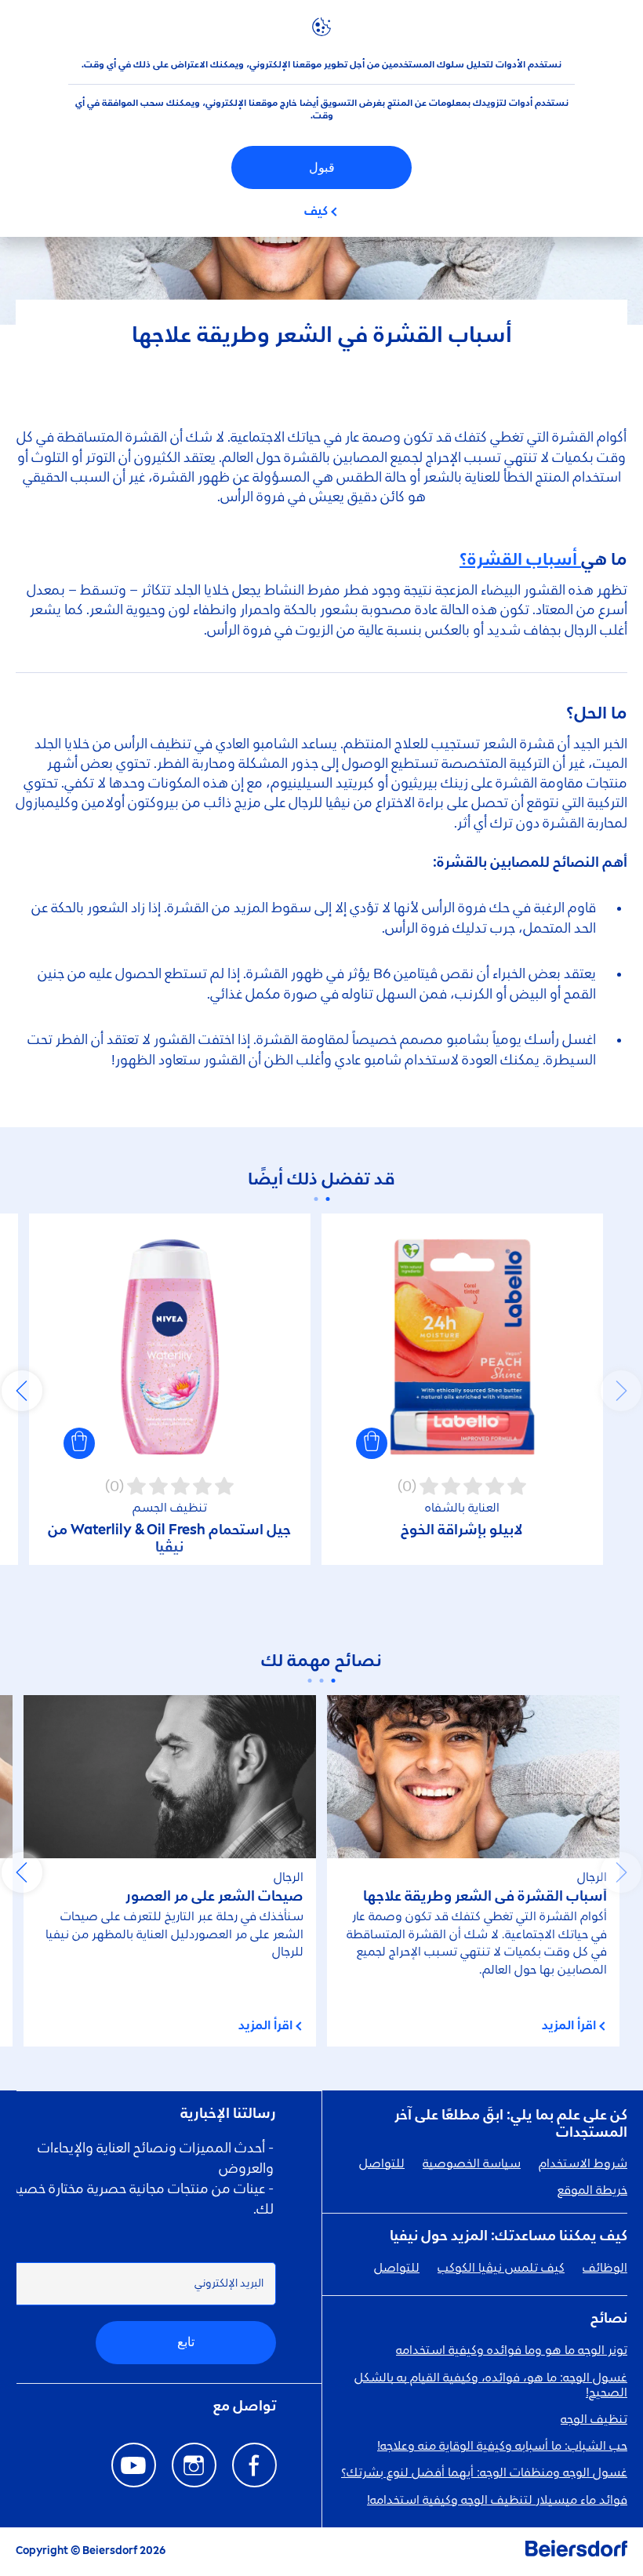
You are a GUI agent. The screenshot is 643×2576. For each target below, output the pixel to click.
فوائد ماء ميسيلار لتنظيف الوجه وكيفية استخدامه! (497, 2501)
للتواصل (382, 2164)
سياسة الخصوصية (472, 2164)
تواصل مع (245, 2407)
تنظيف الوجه (594, 2420)
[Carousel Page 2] (316, 1199)
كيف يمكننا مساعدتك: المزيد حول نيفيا (509, 2236)
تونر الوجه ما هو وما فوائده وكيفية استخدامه (512, 2351)
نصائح (609, 2319)
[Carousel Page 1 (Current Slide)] (327, 1199)
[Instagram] (194, 2465)
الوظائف (605, 2269)
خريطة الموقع (592, 2191)
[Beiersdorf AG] (576, 2552)
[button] (372, 1443)
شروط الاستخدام (583, 2164)
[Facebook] (254, 2465)
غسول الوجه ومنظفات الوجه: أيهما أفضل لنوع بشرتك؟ (484, 2473)
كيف (316, 212)
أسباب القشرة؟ (520, 560)
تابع (186, 2342)
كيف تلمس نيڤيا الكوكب (501, 2269)
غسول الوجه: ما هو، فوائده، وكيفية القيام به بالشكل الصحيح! (491, 2386)
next (22, 1391)
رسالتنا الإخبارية (228, 2114)
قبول (322, 167)
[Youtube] (134, 2465)
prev (621, 1391)
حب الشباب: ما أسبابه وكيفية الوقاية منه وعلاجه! (502, 2447)
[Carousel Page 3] (310, 1681)
